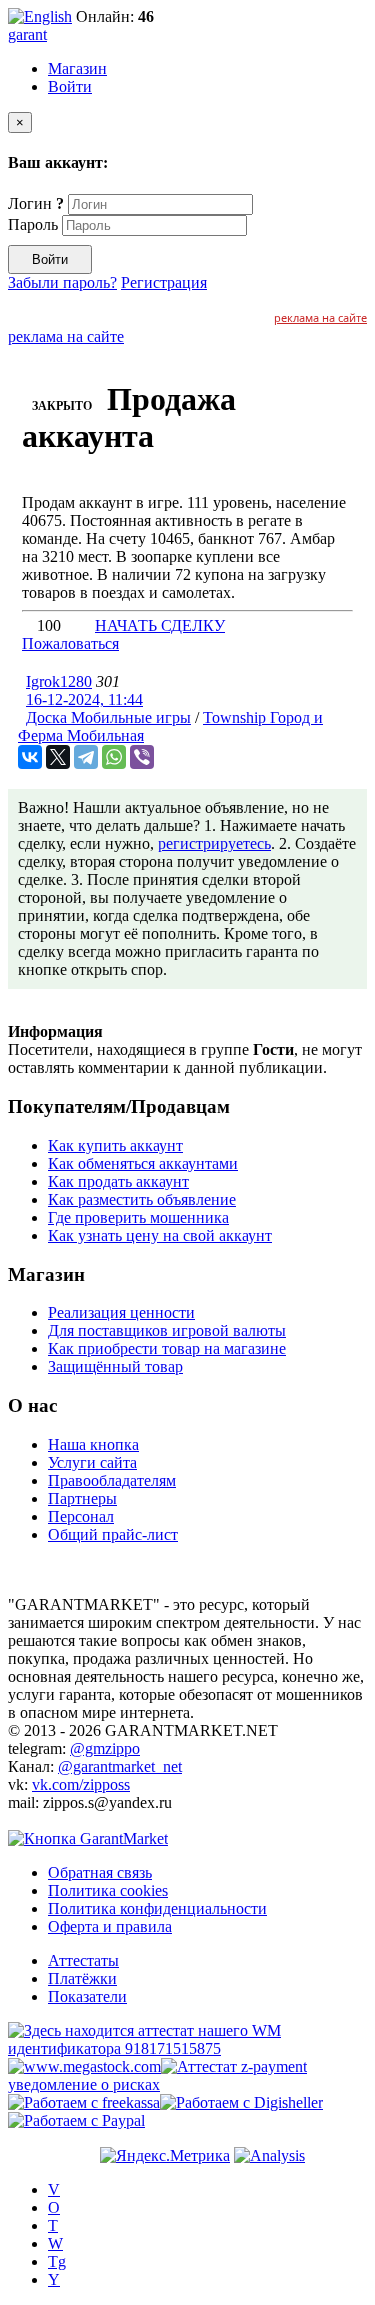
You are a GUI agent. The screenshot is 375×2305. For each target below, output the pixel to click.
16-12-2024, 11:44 (84, 699)
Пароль (33, 224)
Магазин (77, 68)
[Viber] (142, 757)
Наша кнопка (93, 1444)
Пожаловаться (70, 643)
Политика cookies (108, 1890)
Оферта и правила (110, 1926)
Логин (36, 203)
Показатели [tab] (87, 1996)
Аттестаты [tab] (83, 1960)
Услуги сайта (92, 1462)
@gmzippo (105, 1748)
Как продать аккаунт (118, 1181)
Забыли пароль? (62, 282)
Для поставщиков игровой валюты (167, 1330)
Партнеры (82, 1498)
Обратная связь (100, 1872)
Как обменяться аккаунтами (143, 1163)
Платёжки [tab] (82, 1978)
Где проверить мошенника (138, 1217)
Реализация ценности (121, 1312)
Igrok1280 (59, 681)
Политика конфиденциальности (157, 1908)
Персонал (81, 1516)
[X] (58, 757)
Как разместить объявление (142, 1199)
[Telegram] (86, 757)
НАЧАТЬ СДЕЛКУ (160, 625)
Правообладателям (112, 1480)
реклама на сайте (320, 317)
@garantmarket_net (120, 1766)
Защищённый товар (115, 1366)
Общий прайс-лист (113, 1534)
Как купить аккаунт (115, 1145)
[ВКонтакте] (30, 757)
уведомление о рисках (84, 2084)
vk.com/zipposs (81, 1784)
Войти (70, 86)
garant (27, 34)
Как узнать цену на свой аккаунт (160, 1235)
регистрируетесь (214, 843)
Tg (57, 2261)
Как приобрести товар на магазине (167, 1348)
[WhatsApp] (114, 757)
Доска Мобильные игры (108, 717)
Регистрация (164, 282)
